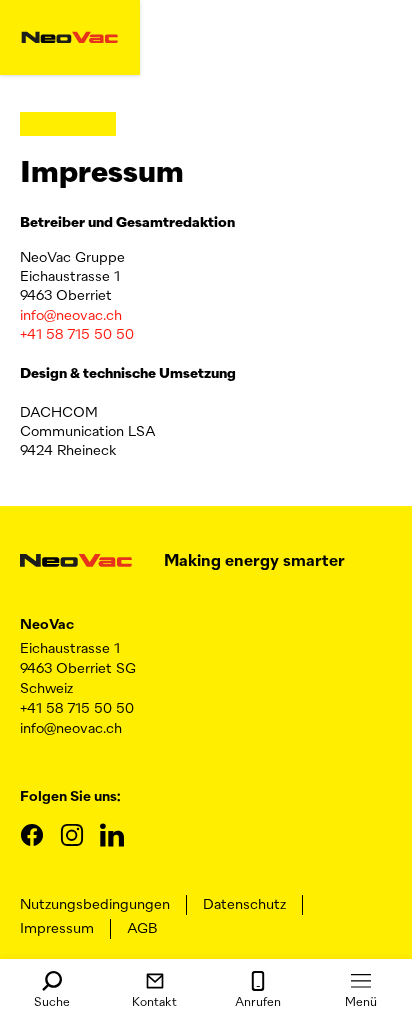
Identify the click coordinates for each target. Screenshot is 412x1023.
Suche (52, 1003)
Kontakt (154, 1003)
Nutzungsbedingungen (95, 905)
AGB (142, 929)
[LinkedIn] (112, 835)
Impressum (57, 929)
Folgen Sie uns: (70, 797)
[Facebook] (32, 835)
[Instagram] (72, 835)
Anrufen (258, 1003)
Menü (361, 1003)
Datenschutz (244, 905)
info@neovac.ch (71, 316)
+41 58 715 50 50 (77, 335)
